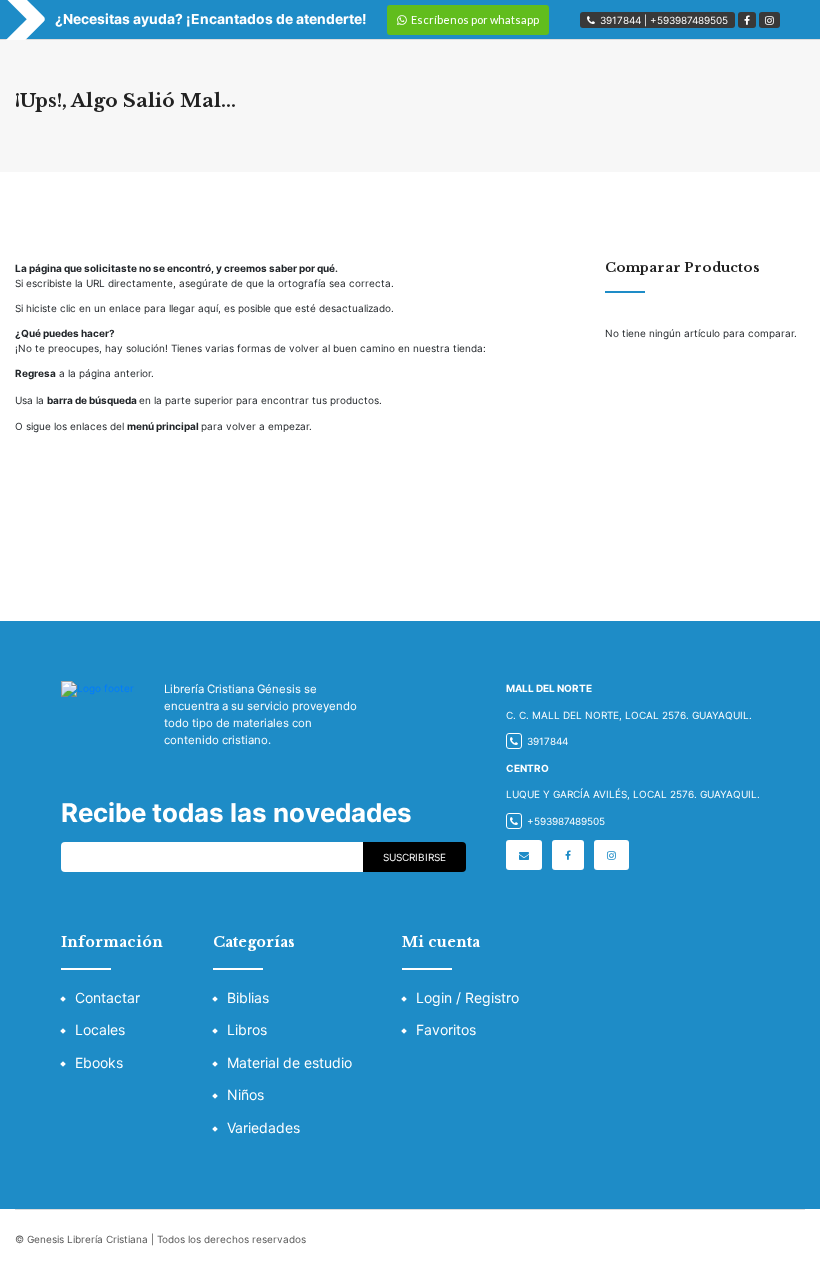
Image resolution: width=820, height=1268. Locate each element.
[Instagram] (769, 20)
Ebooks (99, 1062)
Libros (247, 1029)
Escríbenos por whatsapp (475, 19)
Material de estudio (289, 1062)
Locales (100, 1029)
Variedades (263, 1127)
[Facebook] (747, 20)
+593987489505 (689, 20)
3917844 (620, 20)
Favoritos (446, 1029)
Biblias (248, 997)
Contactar (107, 997)
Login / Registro (467, 997)
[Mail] (524, 855)
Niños (245, 1094)
